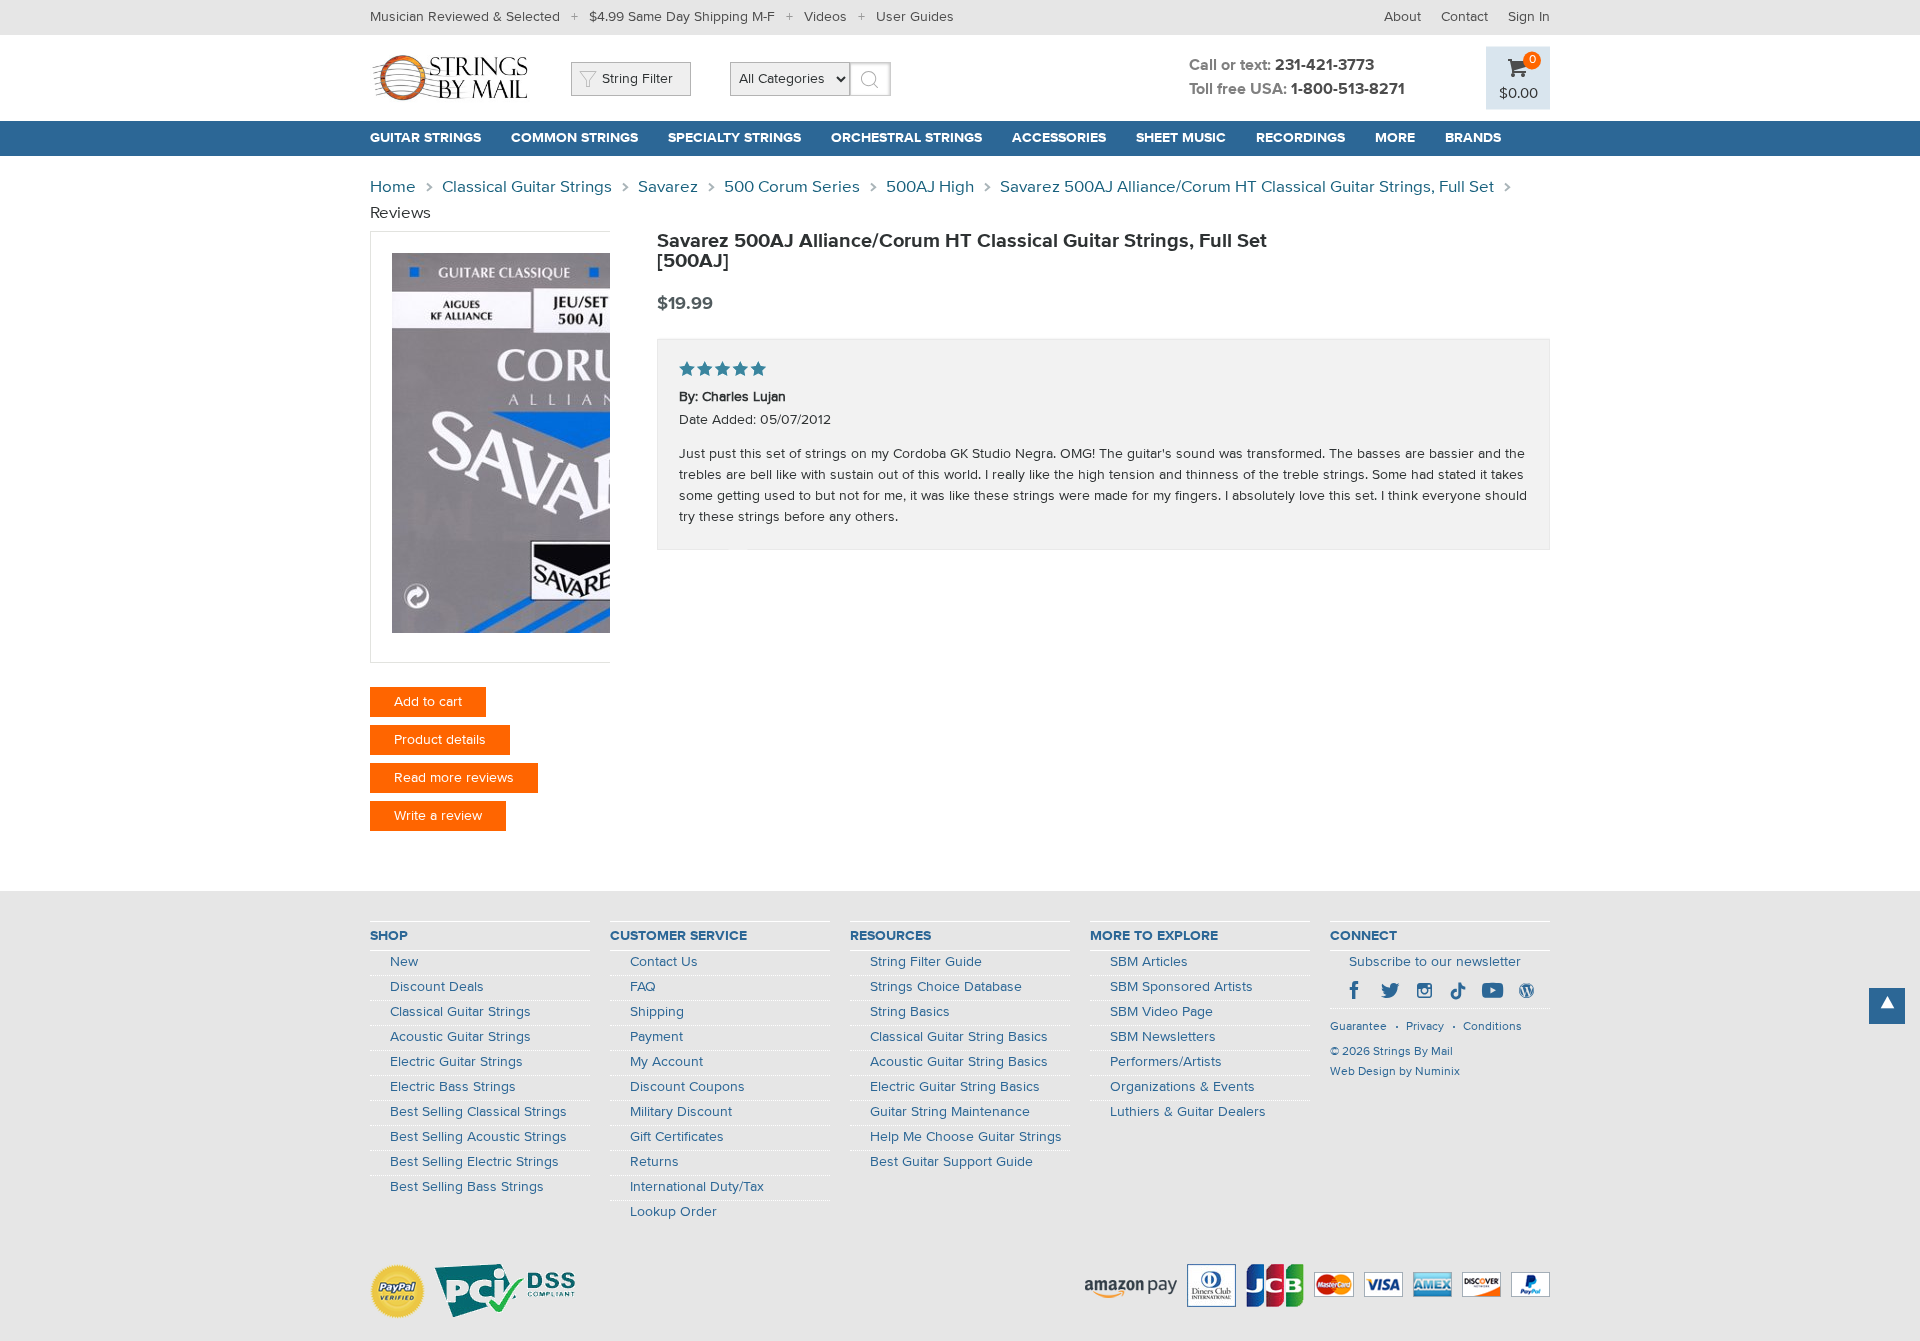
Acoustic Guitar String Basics (959, 1062)
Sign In (1529, 17)
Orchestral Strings (906, 138)
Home (393, 187)
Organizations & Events (1182, 1087)
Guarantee (1358, 1027)
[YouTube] (1492, 993)
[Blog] (1526, 993)
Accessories (1059, 138)
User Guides (915, 17)
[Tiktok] (1458, 993)
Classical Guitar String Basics (959, 1037)
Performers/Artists (1166, 1062)
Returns (654, 1162)
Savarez (668, 187)
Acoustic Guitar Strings (460, 1037)
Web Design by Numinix (1395, 1072)
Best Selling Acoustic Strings (478, 1137)
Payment (656, 1037)
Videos (825, 17)
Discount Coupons (687, 1087)
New (404, 962)
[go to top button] (1887, 1006)
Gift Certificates (677, 1137)
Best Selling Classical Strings (478, 1112)
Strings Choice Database (946, 987)
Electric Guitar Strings (456, 1062)
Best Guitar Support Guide (951, 1162)
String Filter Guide (926, 962)
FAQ (643, 987)
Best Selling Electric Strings (474, 1162)
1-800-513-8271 (1348, 90)
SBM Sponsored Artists (1181, 987)
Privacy (1425, 1027)
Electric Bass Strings (453, 1087)
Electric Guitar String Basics (955, 1087)
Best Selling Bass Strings (467, 1187)
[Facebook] (1356, 993)
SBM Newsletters (1163, 1037)
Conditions (1492, 1027)
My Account (666, 1062)
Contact (1464, 17)
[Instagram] (1424, 993)
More (1395, 138)
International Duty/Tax (697, 1187)
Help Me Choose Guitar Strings (966, 1137)
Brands (1473, 138)
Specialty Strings (734, 138)
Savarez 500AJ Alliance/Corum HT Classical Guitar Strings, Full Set (1247, 187)
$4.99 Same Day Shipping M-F (682, 17)
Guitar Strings (425, 138)
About (1402, 17)
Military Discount (681, 1112)
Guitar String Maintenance (950, 1112)
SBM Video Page (1161, 1012)
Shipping (657, 1012)
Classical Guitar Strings (527, 187)
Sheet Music (1181, 138)
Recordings (1300, 138)
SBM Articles (1149, 962)
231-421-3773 (1324, 66)
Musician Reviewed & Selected (465, 17)
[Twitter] (1390, 993)
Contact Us (664, 962)
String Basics (910, 1012)
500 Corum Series (792, 187)
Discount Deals (437, 987)
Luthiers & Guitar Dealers (1188, 1112)
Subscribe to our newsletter (1435, 962)
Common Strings (574, 138)
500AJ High (930, 187)
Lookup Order (673, 1212)
